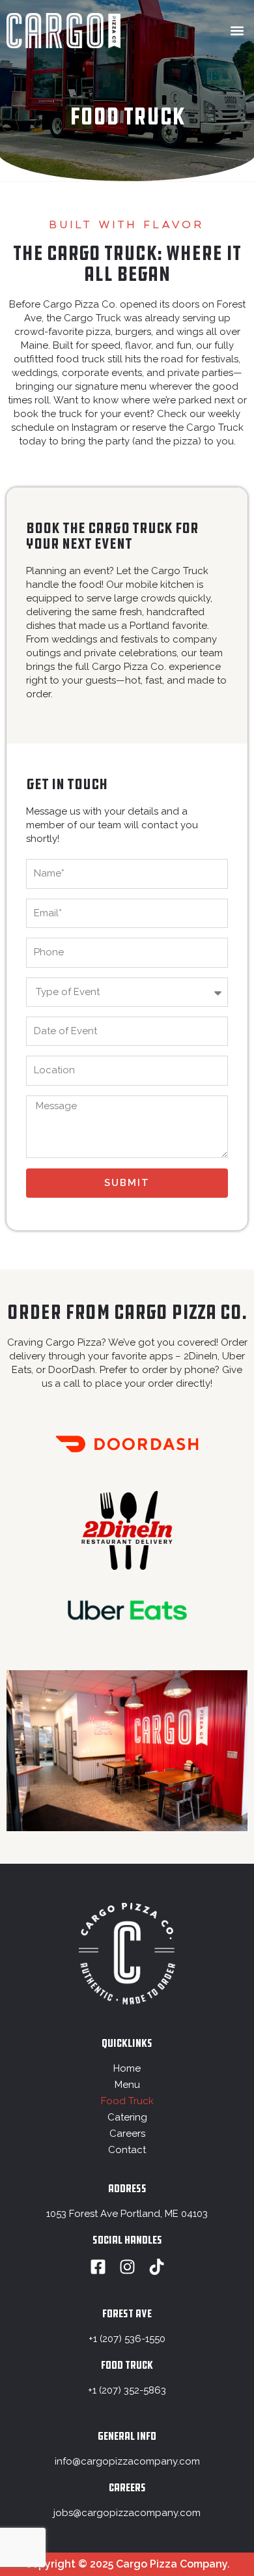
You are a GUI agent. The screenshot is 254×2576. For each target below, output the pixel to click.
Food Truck (127, 2101)
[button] (237, 31)
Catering (127, 2117)
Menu (127, 2085)
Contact (127, 2150)
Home (127, 2068)
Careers (127, 2134)
